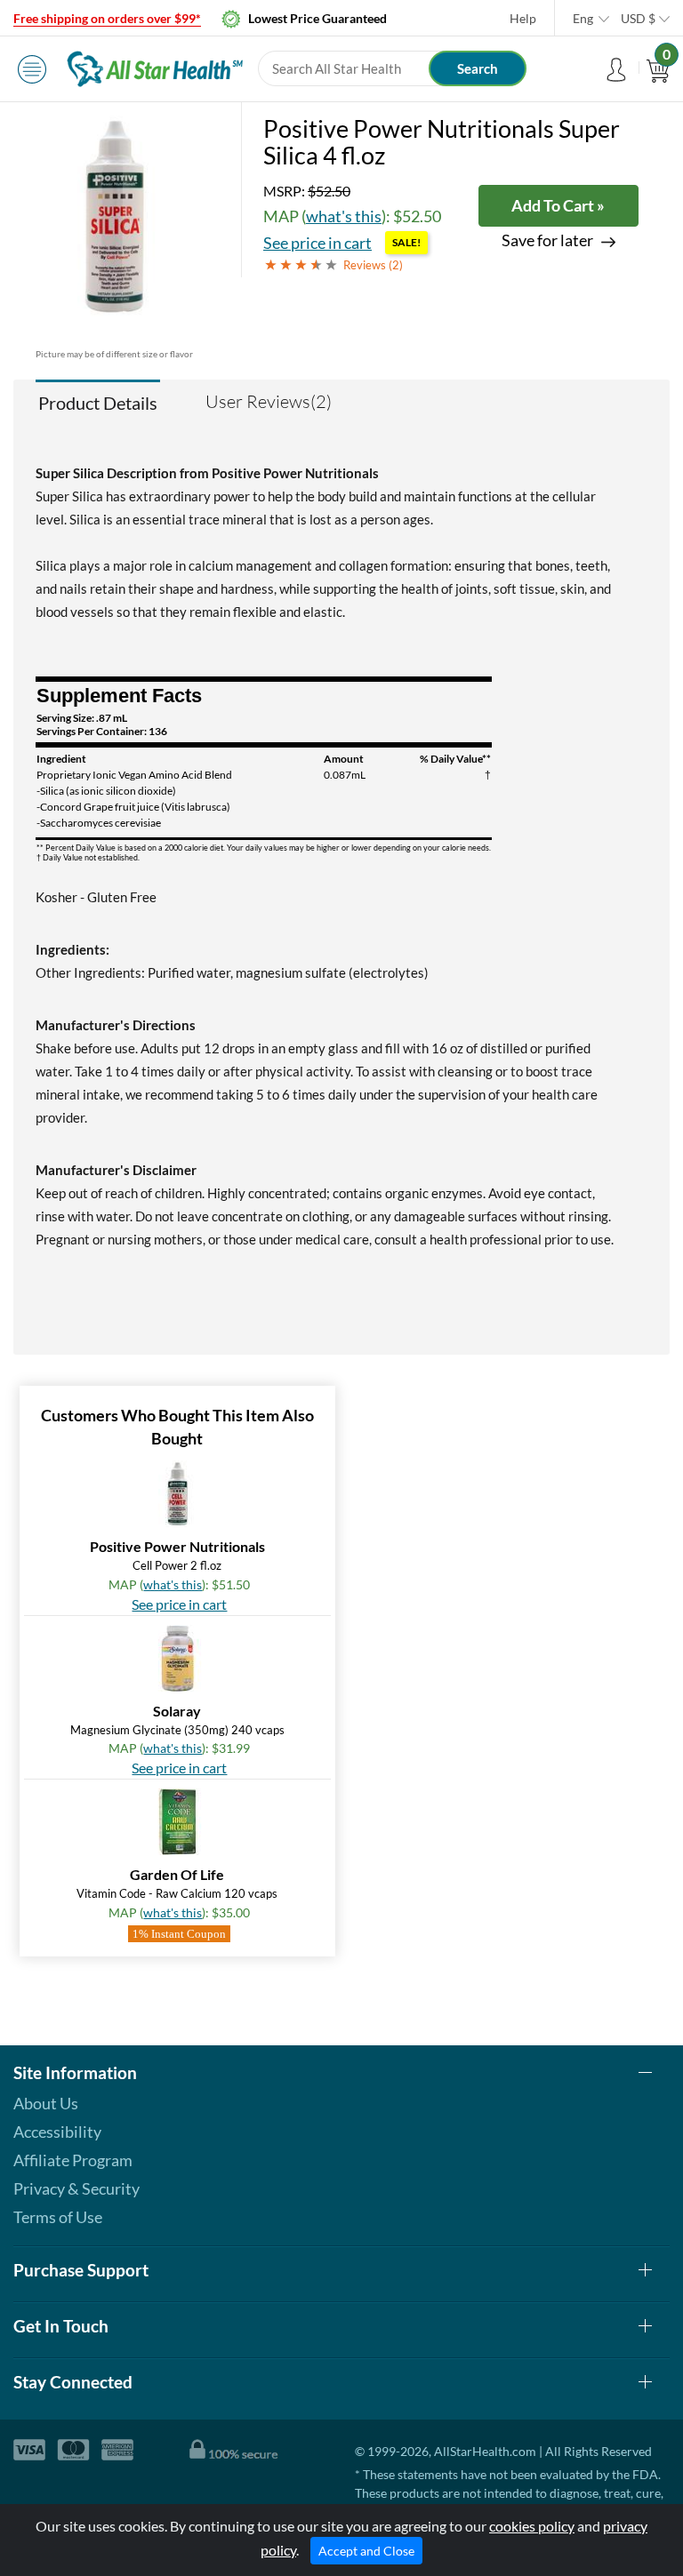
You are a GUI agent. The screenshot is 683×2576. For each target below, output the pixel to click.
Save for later (547, 240)
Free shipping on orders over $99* (107, 18)
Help (523, 18)
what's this (344, 216)
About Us (46, 2103)
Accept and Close (366, 2551)
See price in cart (317, 243)
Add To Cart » (558, 205)
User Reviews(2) (269, 401)
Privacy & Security (76, 2188)
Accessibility (57, 2132)
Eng (583, 18)
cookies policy (532, 2526)
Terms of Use (58, 2217)
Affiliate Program (73, 2160)
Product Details (98, 403)
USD (638, 18)
